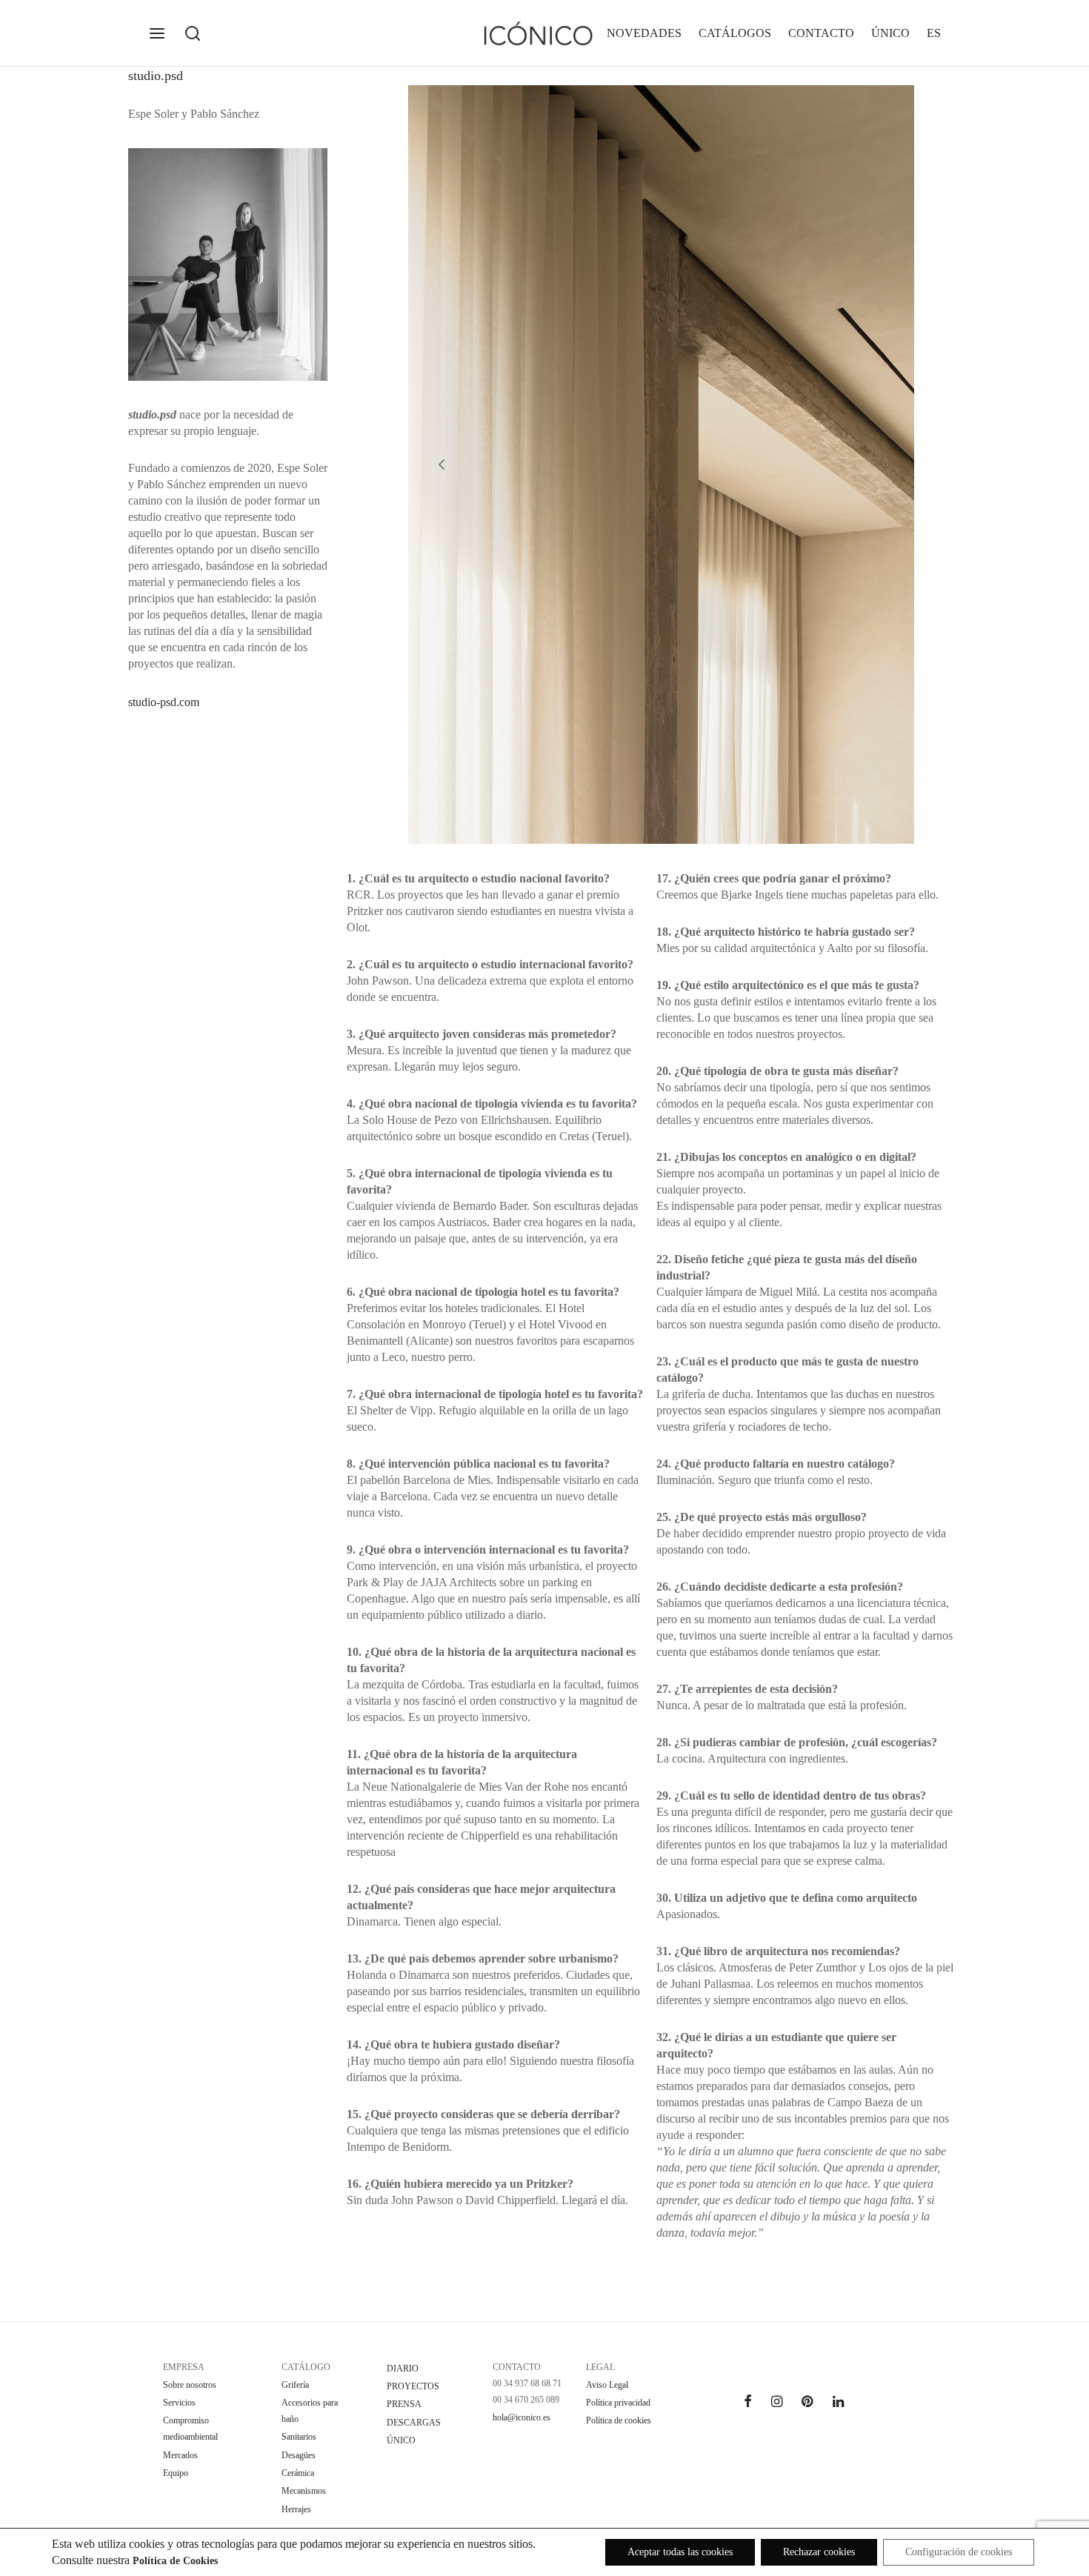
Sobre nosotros (190, 2385)
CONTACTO (821, 33)
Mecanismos (304, 2491)
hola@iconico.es (522, 2417)
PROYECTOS (413, 2386)
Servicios (179, 2403)
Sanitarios (299, 2437)
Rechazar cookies (819, 2552)
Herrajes (296, 2509)
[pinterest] (807, 2403)
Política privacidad (618, 2403)
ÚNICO (890, 33)
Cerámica (298, 2473)
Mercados (180, 2455)
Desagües (299, 2455)
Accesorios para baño (310, 2411)
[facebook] (748, 2403)
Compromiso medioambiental (190, 2429)
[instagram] (777, 2403)
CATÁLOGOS (735, 33)
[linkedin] (838, 2403)
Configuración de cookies (959, 2552)
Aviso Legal (607, 2385)
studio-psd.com (164, 702)
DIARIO (403, 2369)
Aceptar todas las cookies (680, 2552)
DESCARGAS (414, 2423)
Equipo (176, 2473)
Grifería (295, 2385)
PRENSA (404, 2404)
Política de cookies (619, 2420)
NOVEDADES (644, 33)
